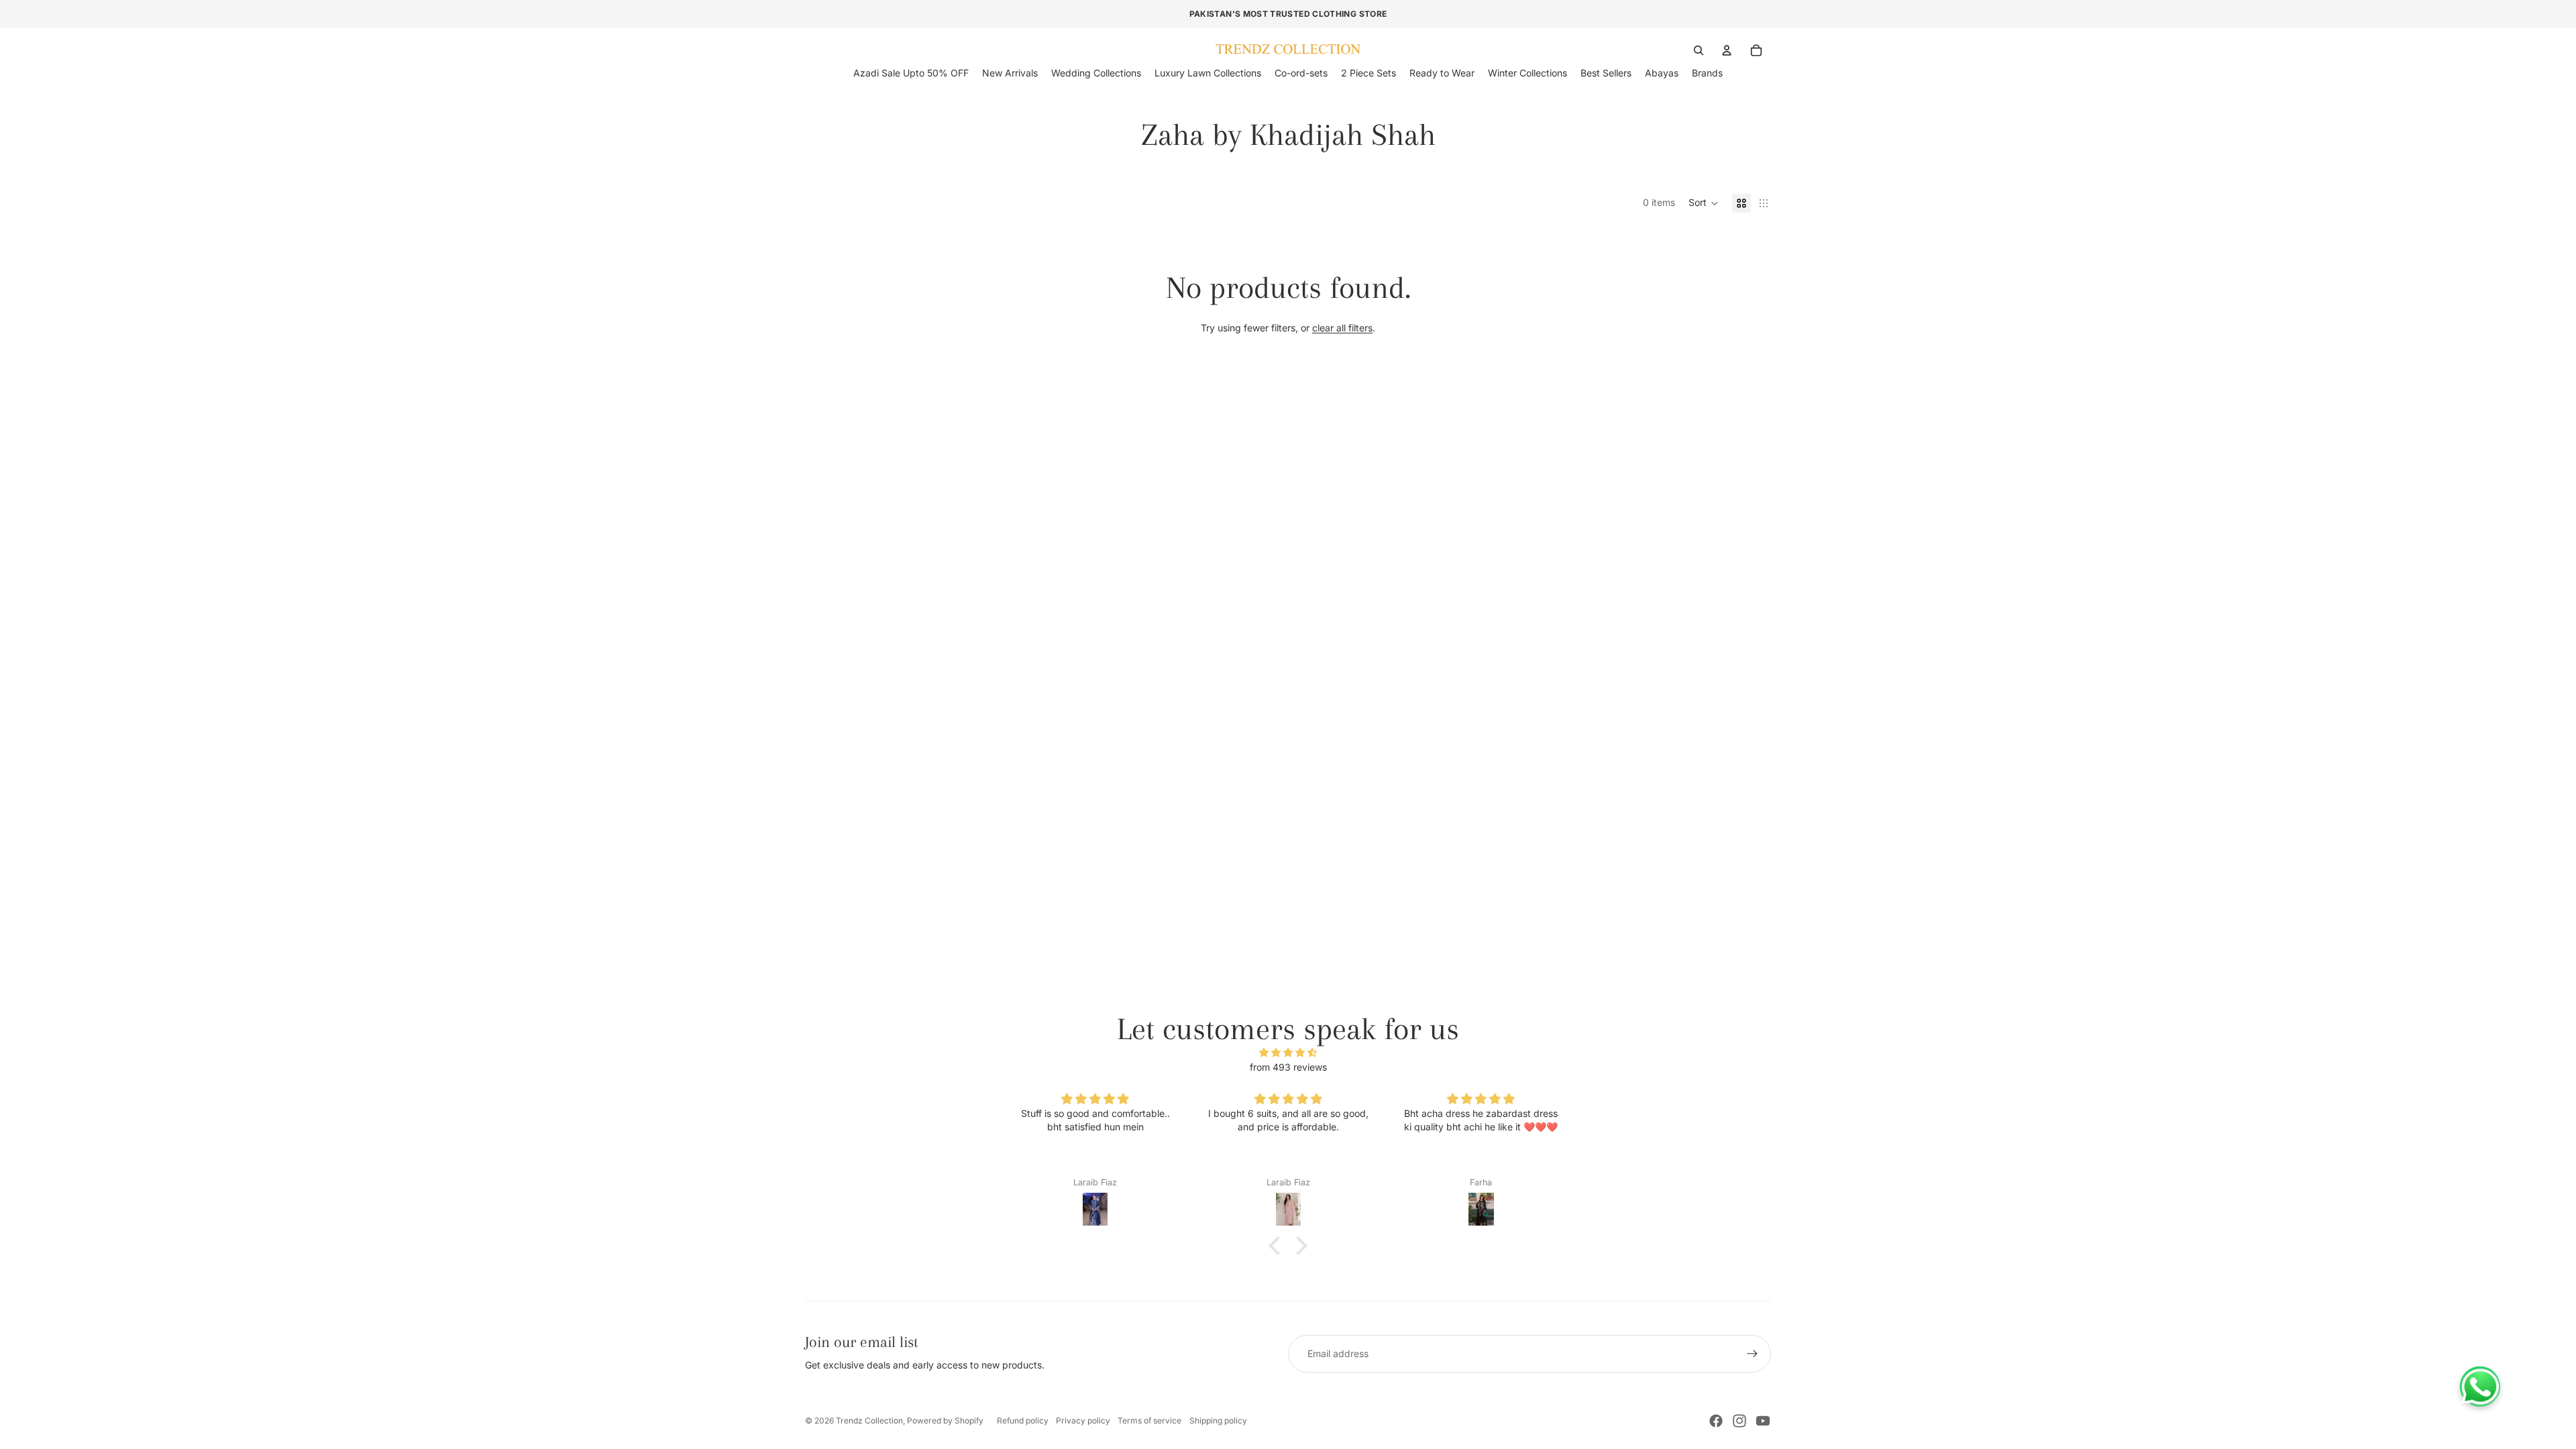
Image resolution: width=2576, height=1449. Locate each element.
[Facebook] (1716, 1421)
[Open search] (1699, 50)
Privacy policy (1083, 1420)
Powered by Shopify (945, 1420)
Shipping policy (1218, 1420)
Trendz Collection (869, 1420)
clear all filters (1342, 328)
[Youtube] (1763, 1421)
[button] (1704, 203)
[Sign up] (1752, 1354)
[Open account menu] (1727, 50)
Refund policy (1023, 1420)
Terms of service (1149, 1420)
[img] (1288, 1053)
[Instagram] (1739, 1421)
